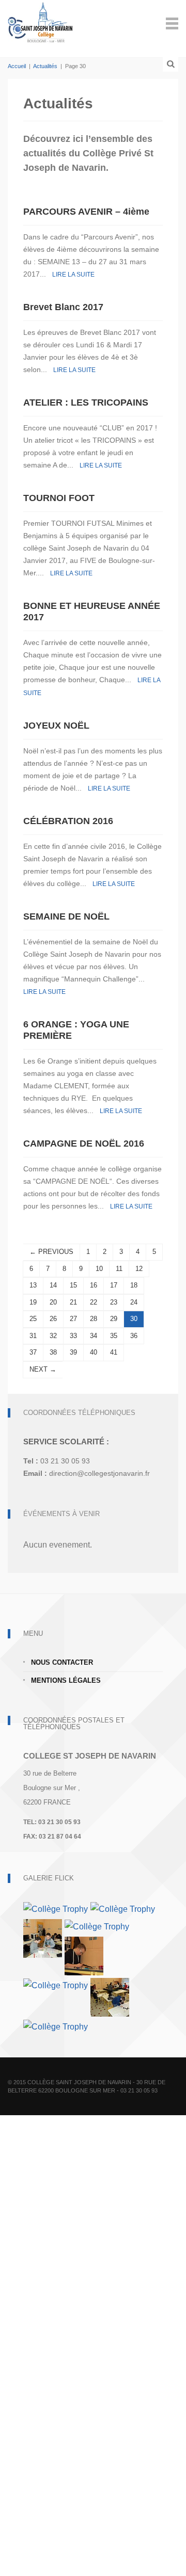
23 (114, 1302)
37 (33, 1352)
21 (73, 1302)
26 (53, 1319)
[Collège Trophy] (56, 1909)
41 (114, 1352)
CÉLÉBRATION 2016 (68, 821)
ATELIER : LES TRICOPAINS (86, 403)
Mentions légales (66, 1680)
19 (33, 1302)
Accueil (17, 66)
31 (33, 1336)
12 (139, 1269)
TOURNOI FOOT (59, 498)
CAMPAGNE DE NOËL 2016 (84, 1144)
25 (33, 1319)
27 (73, 1319)
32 (53, 1336)
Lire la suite (73, 275)
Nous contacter (62, 1662)
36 (134, 1336)
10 (99, 1269)
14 (53, 1285)
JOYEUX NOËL (56, 726)
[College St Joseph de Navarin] (40, 22)
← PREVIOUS (51, 1252)
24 (134, 1302)
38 (53, 1352)
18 (134, 1285)
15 (73, 1285)
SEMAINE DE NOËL (66, 916)
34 (94, 1336)
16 (94, 1285)
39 (73, 1352)
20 (53, 1302)
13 (33, 1285)
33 (73, 1336)
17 (114, 1285)
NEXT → (43, 1369)
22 (94, 1302)
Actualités (45, 66)
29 (114, 1319)
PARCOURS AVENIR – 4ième (86, 212)
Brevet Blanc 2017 (63, 307)
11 (119, 1269)
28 (94, 1319)
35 (114, 1336)
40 (94, 1352)
